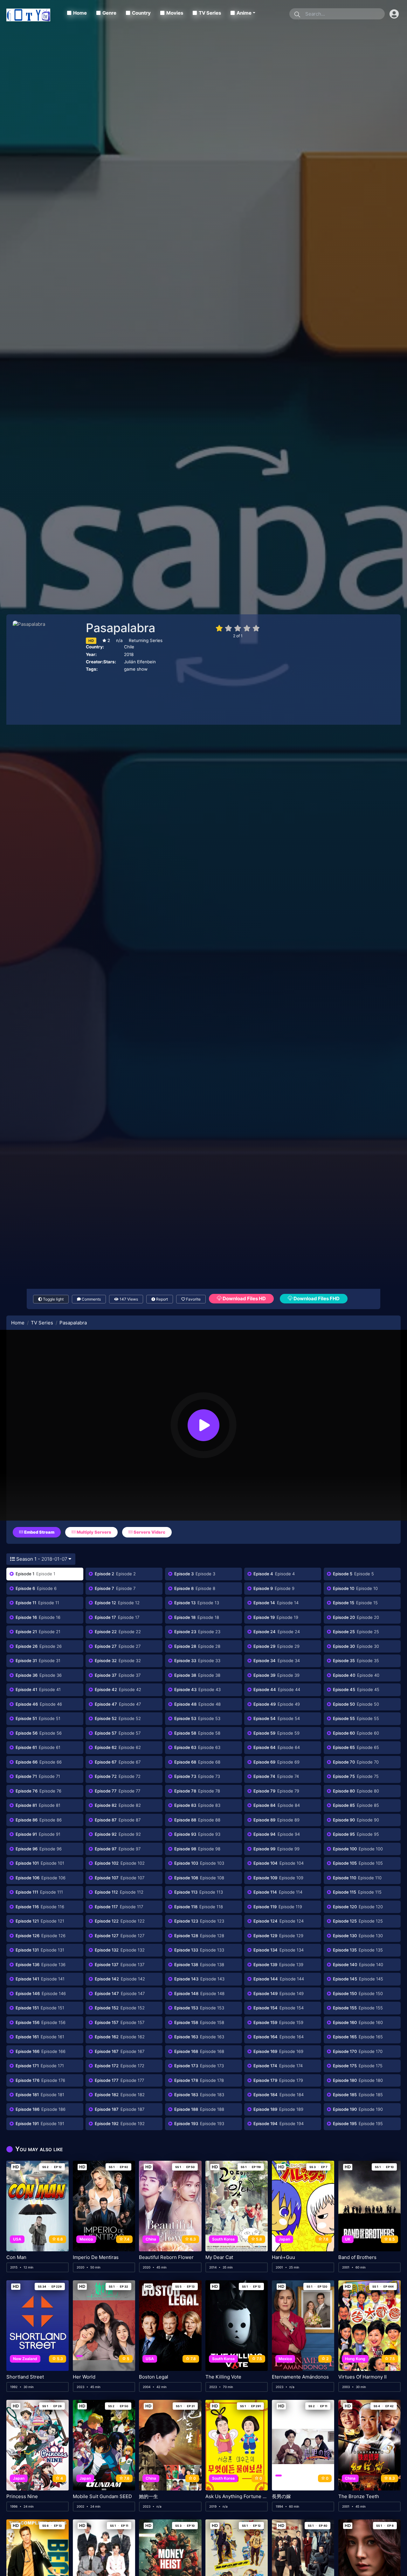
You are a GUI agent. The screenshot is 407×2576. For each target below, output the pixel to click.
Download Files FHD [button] (316, 1298)
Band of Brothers (357, 2257)
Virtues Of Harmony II (362, 2377)
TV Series (210, 13)
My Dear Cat (219, 2257)
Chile (129, 647)
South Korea (223, 2239)
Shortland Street (25, 2377)
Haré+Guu (283, 2257)
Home (80, 13)
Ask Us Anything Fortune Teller (237, 2497)
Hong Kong (355, 2359)
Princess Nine (22, 2497)
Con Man (16, 2257)
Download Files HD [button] (244, 1298)
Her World (84, 2377)
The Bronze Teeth (359, 2497)
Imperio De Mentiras (96, 2257)
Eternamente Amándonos (300, 2377)
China (151, 2239)
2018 (129, 654)
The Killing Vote (223, 2377)
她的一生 (148, 2497)
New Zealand (25, 2359)
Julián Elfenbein (140, 662)
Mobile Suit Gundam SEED (102, 2497)
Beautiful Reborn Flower (166, 2257)
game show (136, 669)
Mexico (86, 2239)
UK (348, 2239)
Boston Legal (154, 2377)
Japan (284, 2239)
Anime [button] (244, 13)
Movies (175, 13)
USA (17, 2239)
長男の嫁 (281, 2497)
